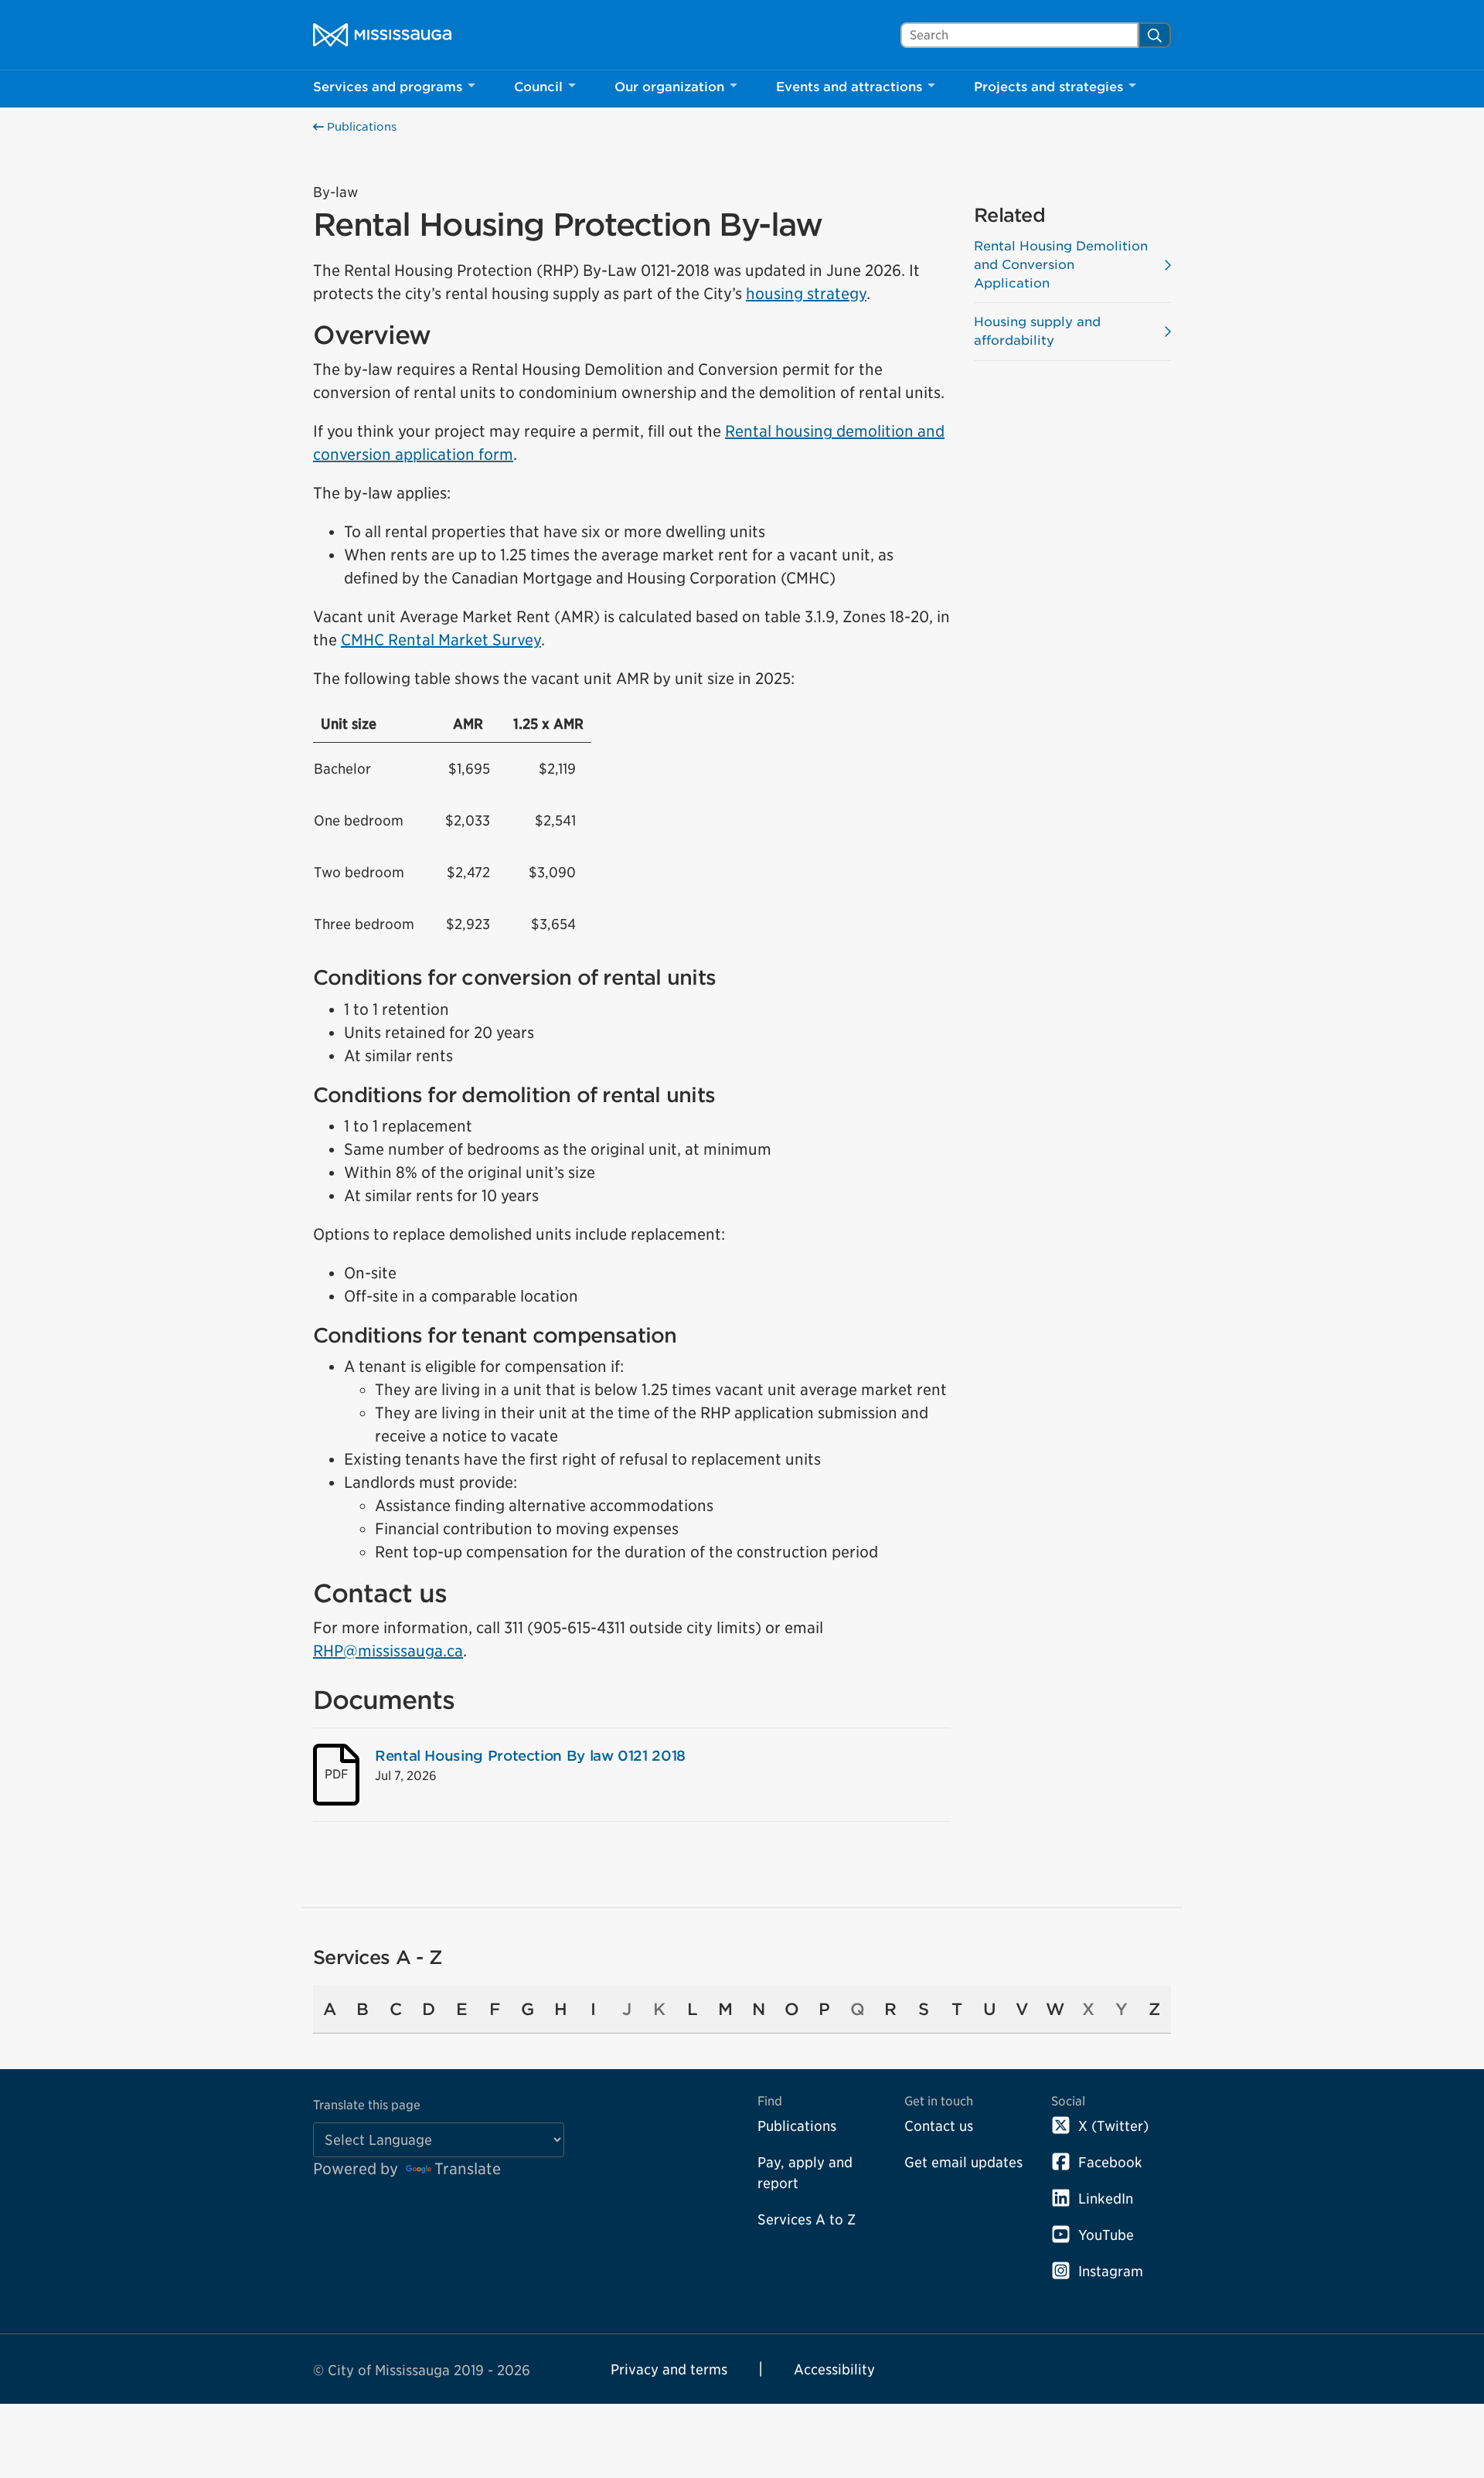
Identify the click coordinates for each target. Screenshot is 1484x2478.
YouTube (1106, 2235)
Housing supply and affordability (1037, 331)
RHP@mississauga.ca (388, 1651)
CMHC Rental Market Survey (441, 640)
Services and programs (388, 87)
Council (538, 87)
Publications (360, 127)
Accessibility (834, 2369)
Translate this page (367, 2105)
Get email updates (963, 2162)
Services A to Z (807, 2219)
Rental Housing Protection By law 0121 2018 (530, 1756)
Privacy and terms (669, 2369)
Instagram (1111, 2271)
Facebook (1110, 2162)
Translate (468, 2169)
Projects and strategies (1048, 87)
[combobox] (1019, 35)
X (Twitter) (1113, 2126)
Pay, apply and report (805, 2173)
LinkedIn (1106, 2199)
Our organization (669, 87)
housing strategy (806, 294)
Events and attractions (849, 87)
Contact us (939, 2126)
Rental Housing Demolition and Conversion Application (1061, 265)
